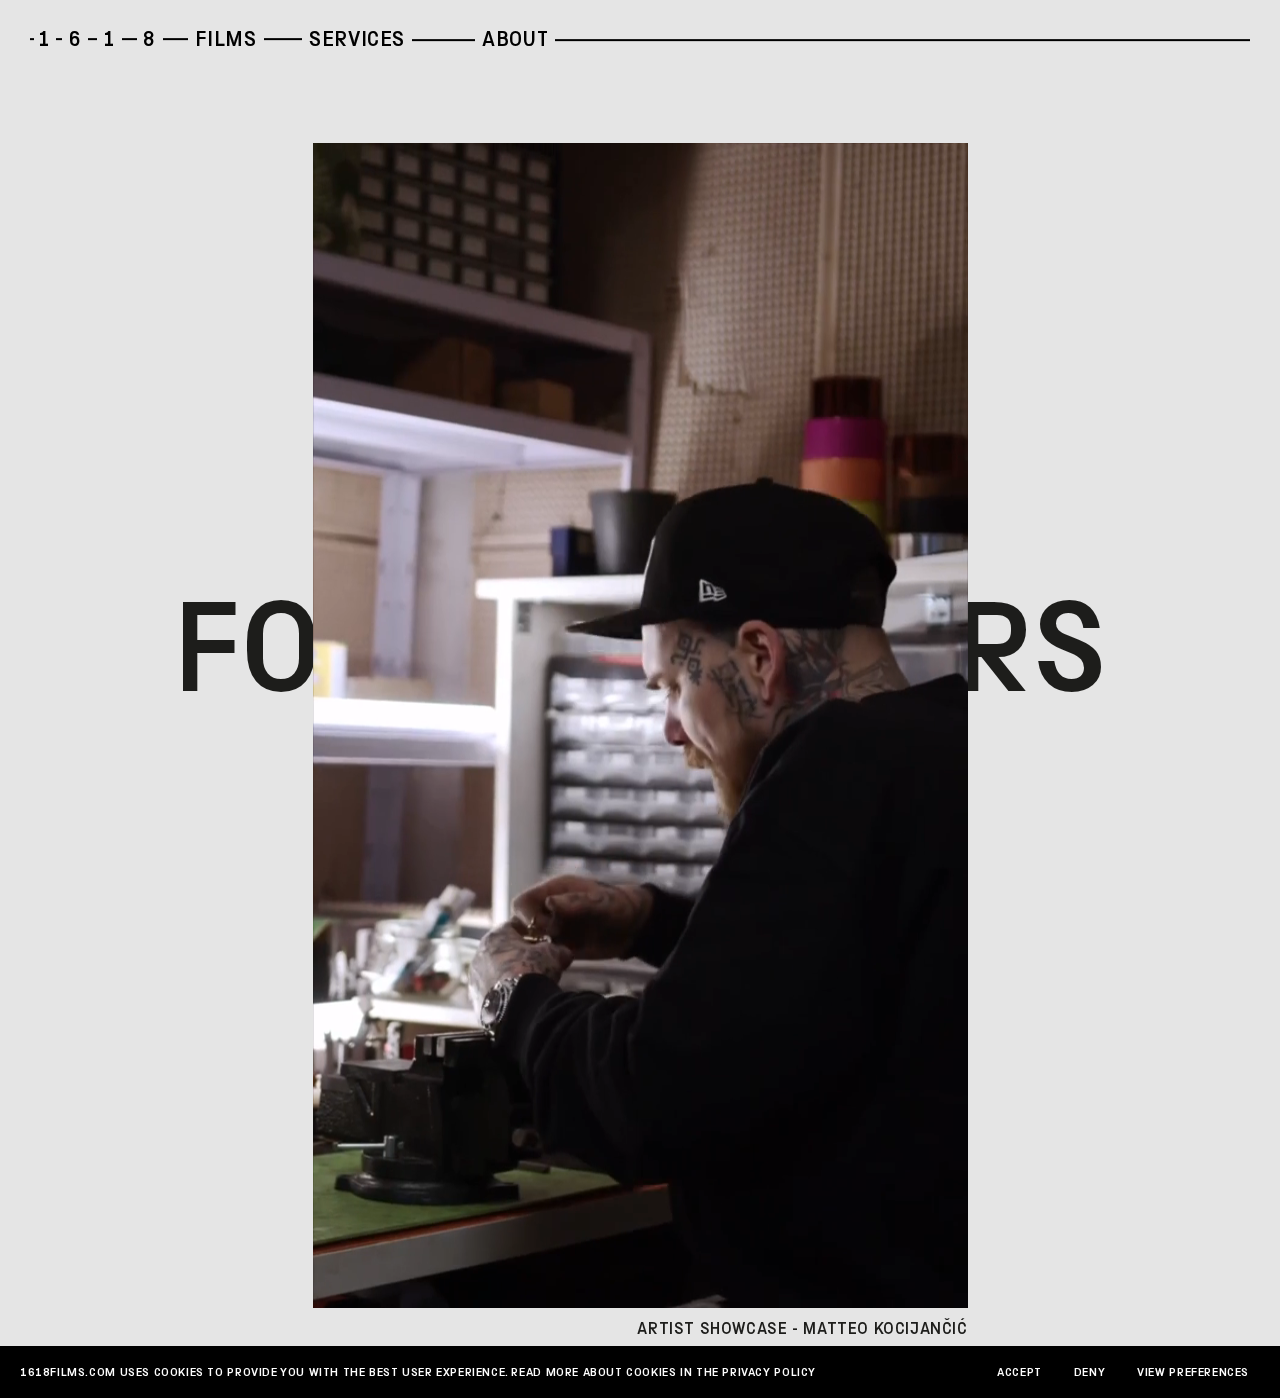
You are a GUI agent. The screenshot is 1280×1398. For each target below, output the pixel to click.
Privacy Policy (769, 1372)
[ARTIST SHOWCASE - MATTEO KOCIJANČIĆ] (640, 725)
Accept (1019, 1372)
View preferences (1193, 1372)
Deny (1089, 1372)
